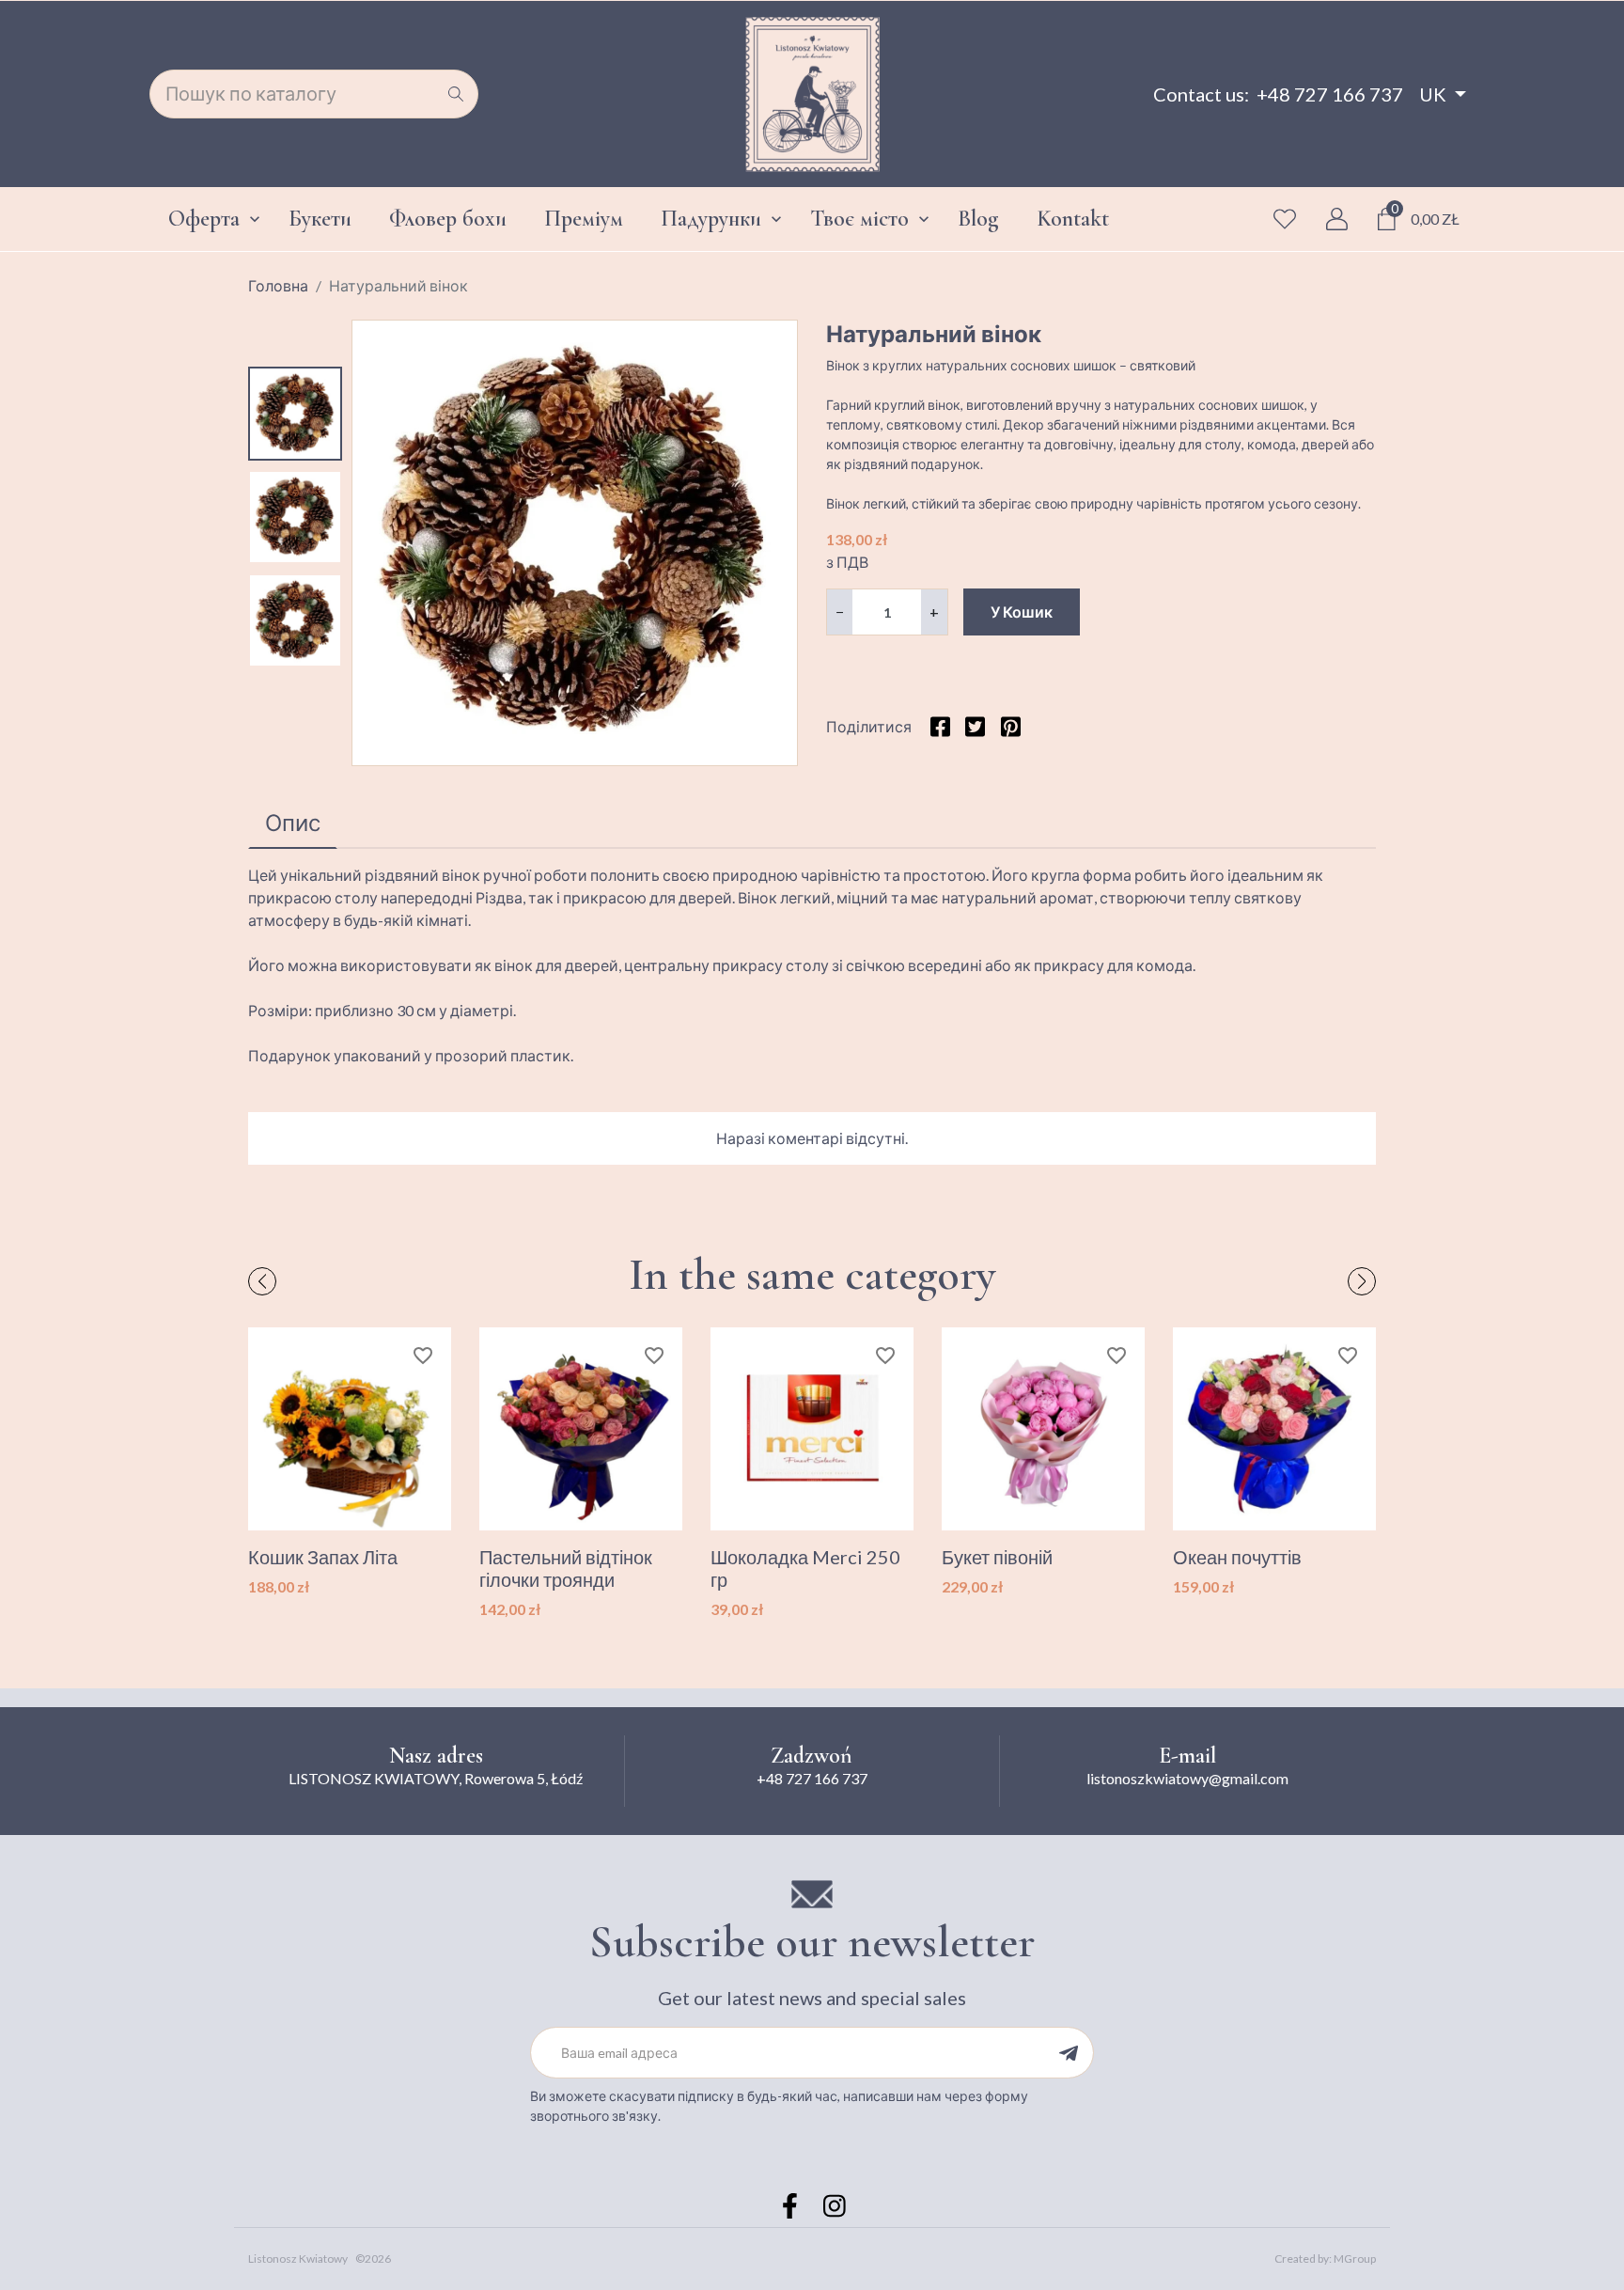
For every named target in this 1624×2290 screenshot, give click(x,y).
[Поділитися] (940, 726)
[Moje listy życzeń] (1285, 219)
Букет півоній (997, 1557)
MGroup (1355, 2259)
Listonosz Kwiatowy (298, 2259)
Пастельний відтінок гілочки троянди (566, 1568)
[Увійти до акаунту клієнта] (1337, 219)
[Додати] (1068, 2053)
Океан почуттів (1237, 1557)
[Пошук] (456, 94)
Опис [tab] (293, 822)
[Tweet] (975, 726)
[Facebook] (789, 2206)
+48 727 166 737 (1330, 94)
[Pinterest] (1010, 726)
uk (1433, 94)
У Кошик (1022, 612)
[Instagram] (835, 2206)
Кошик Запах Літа (323, 1557)
